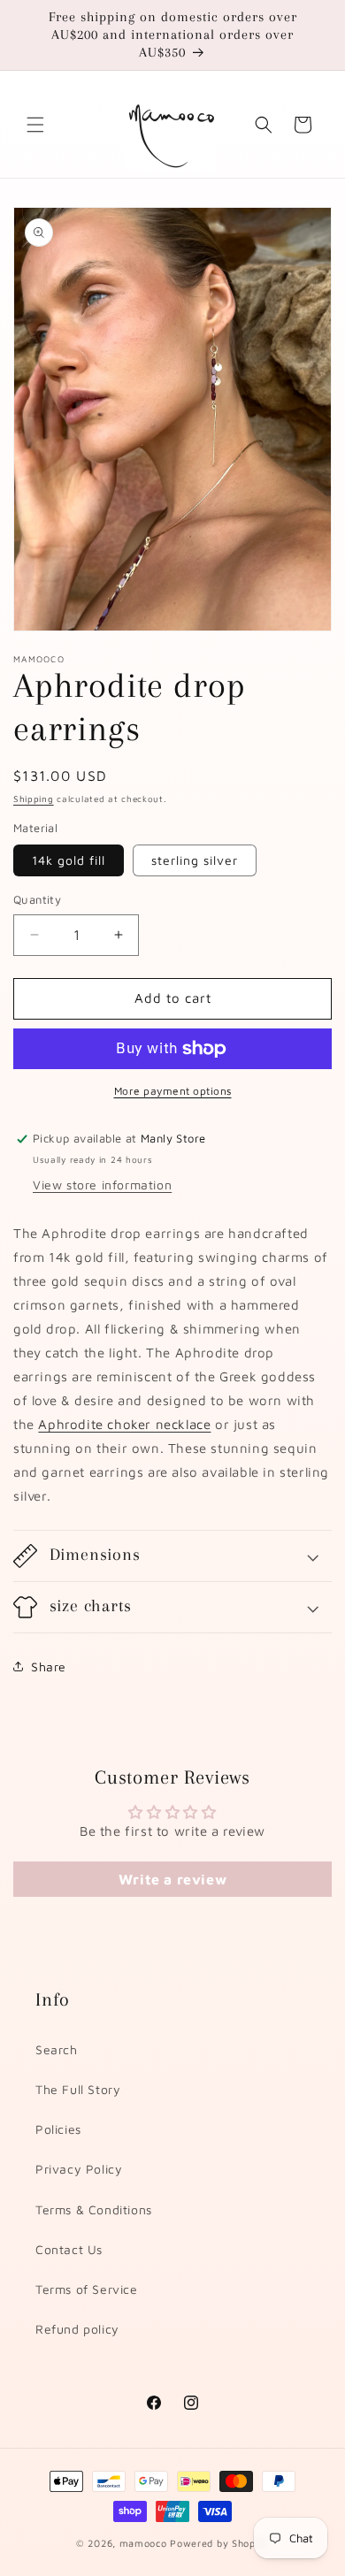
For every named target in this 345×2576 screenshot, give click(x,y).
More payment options (173, 1091)
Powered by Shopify (219, 2543)
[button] (35, 125)
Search (57, 2049)
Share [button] (49, 1666)
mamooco (143, 2543)
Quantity (37, 899)
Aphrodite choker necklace (124, 1424)
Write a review (172, 1879)
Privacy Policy (79, 2169)
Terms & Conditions (94, 2209)
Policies (58, 2129)
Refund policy (77, 2329)
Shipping (34, 799)
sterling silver (195, 860)
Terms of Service (87, 2289)
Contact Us (69, 2249)
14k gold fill (69, 860)
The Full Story (78, 2089)
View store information (102, 1185)
